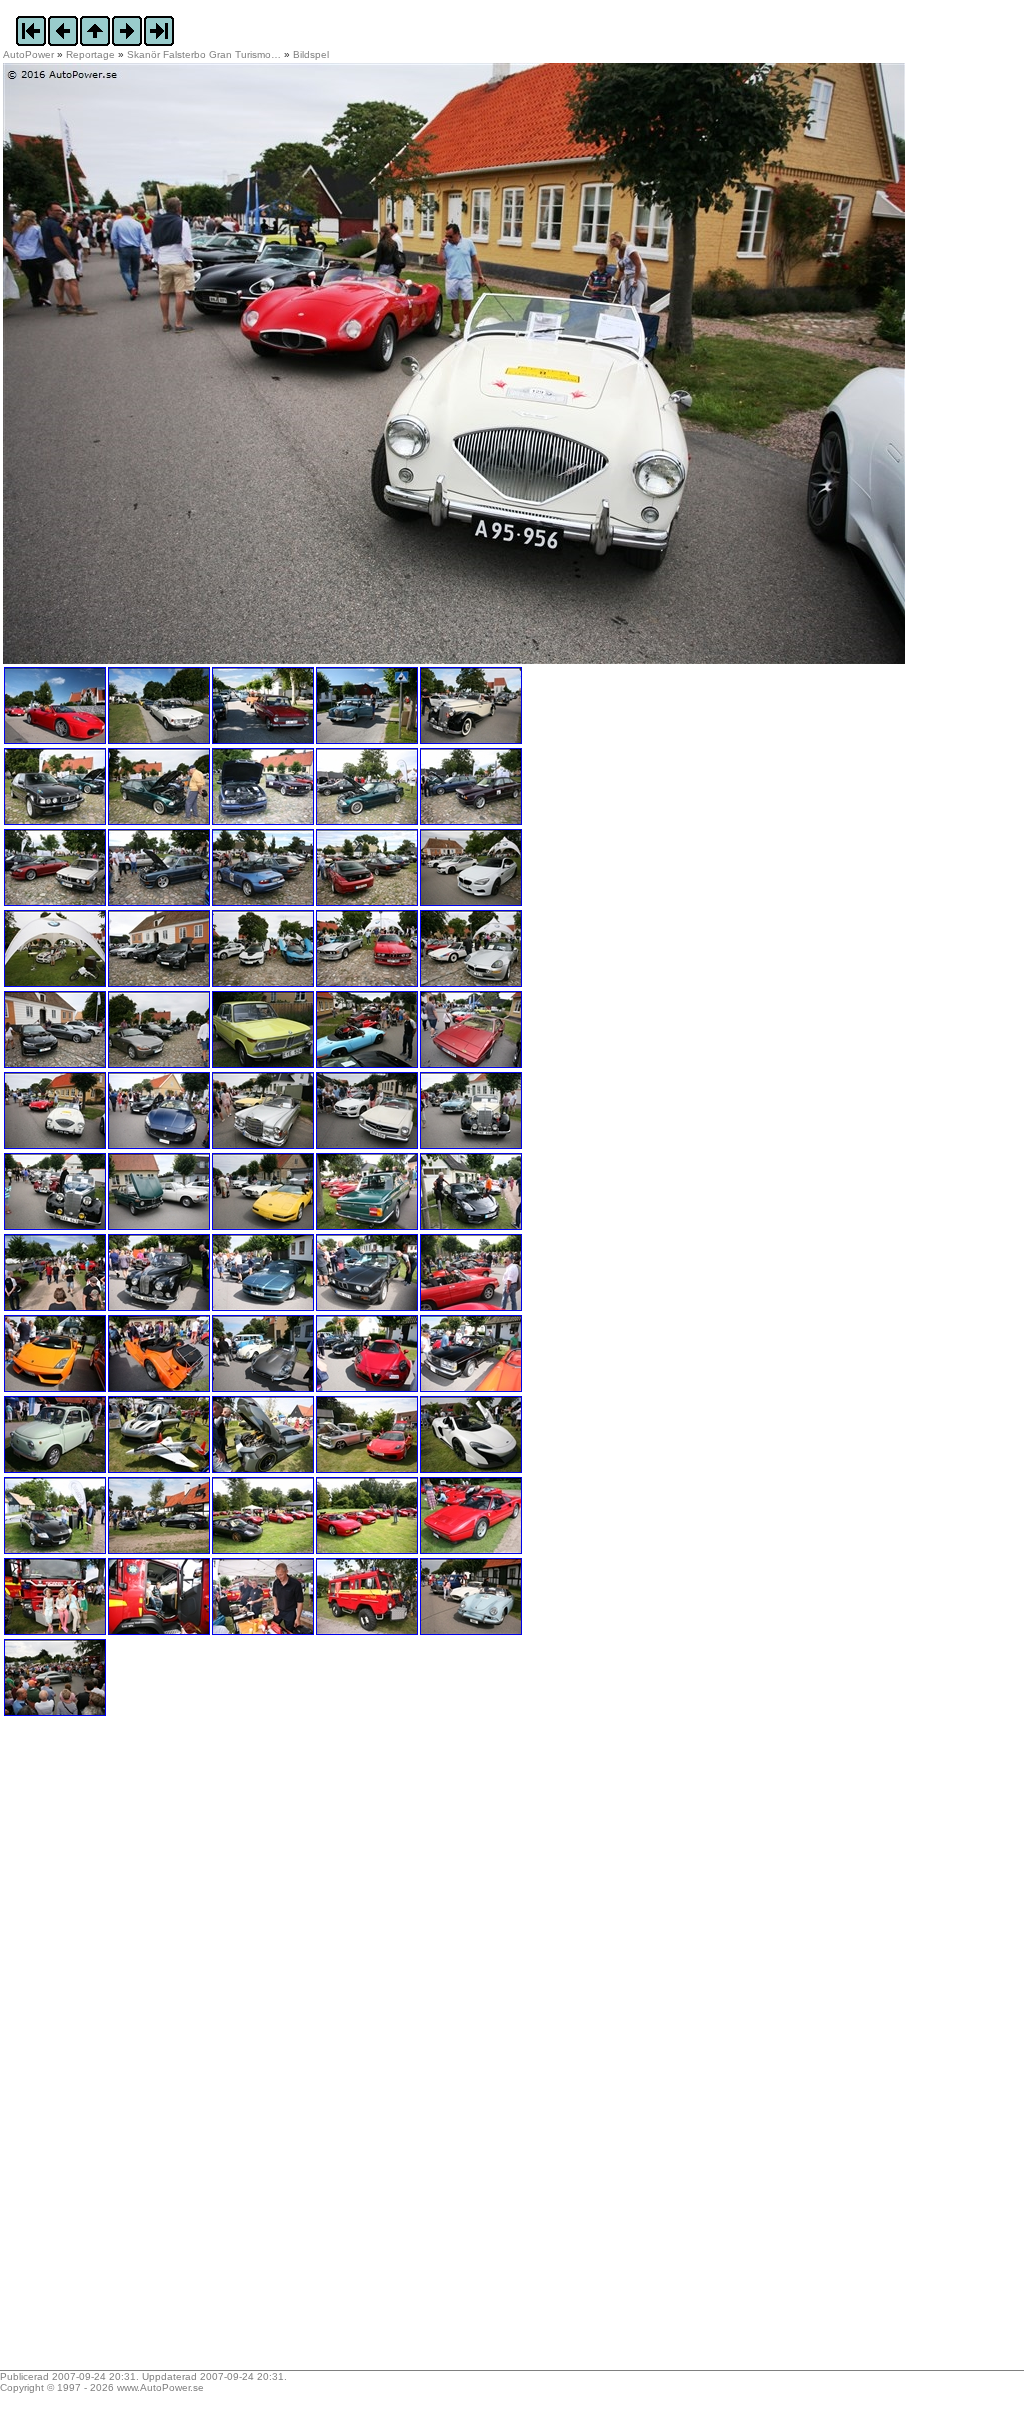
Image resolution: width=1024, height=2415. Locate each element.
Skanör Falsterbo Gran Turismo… (204, 54)
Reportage (90, 54)
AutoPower (28, 54)
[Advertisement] (128, 2050)
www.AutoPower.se (160, 2387)
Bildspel (311, 54)
